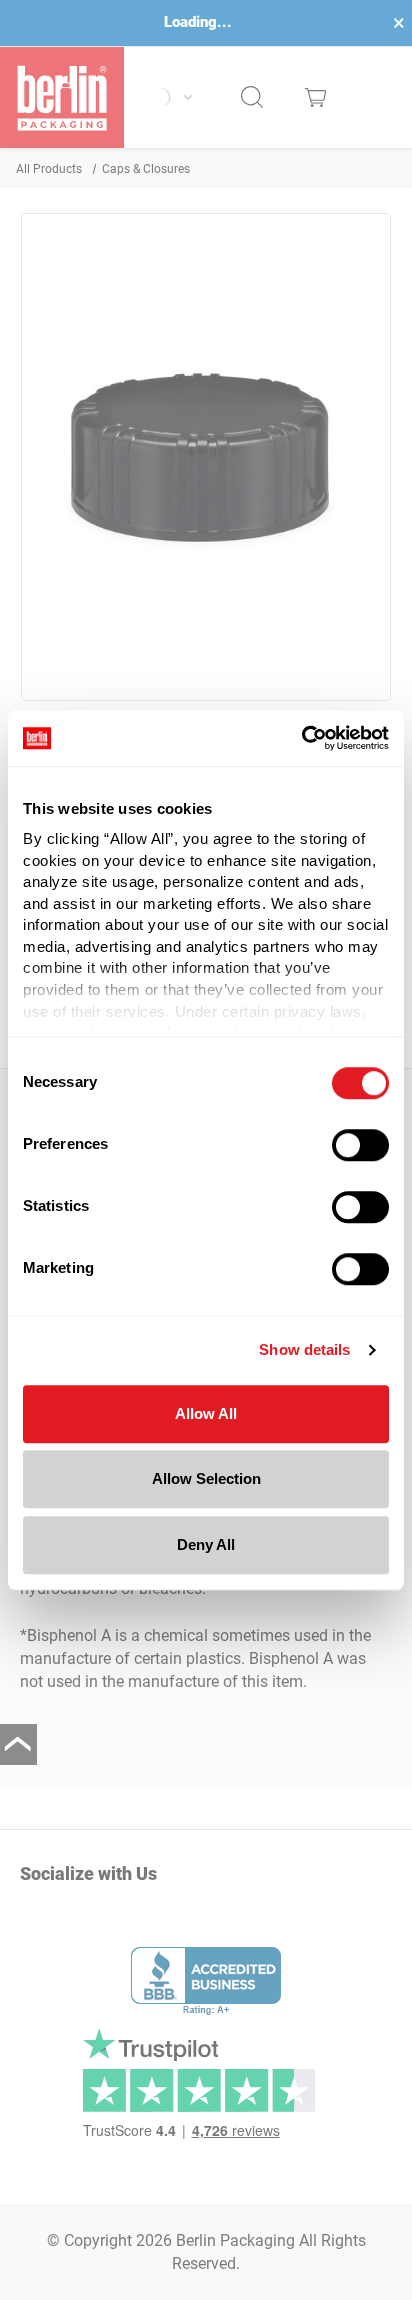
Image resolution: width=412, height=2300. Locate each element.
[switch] (360, 1145)
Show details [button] (304, 1349)
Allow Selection (206, 1478)
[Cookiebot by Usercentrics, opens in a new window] (301, 738)
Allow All (206, 1413)
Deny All (206, 1544)
